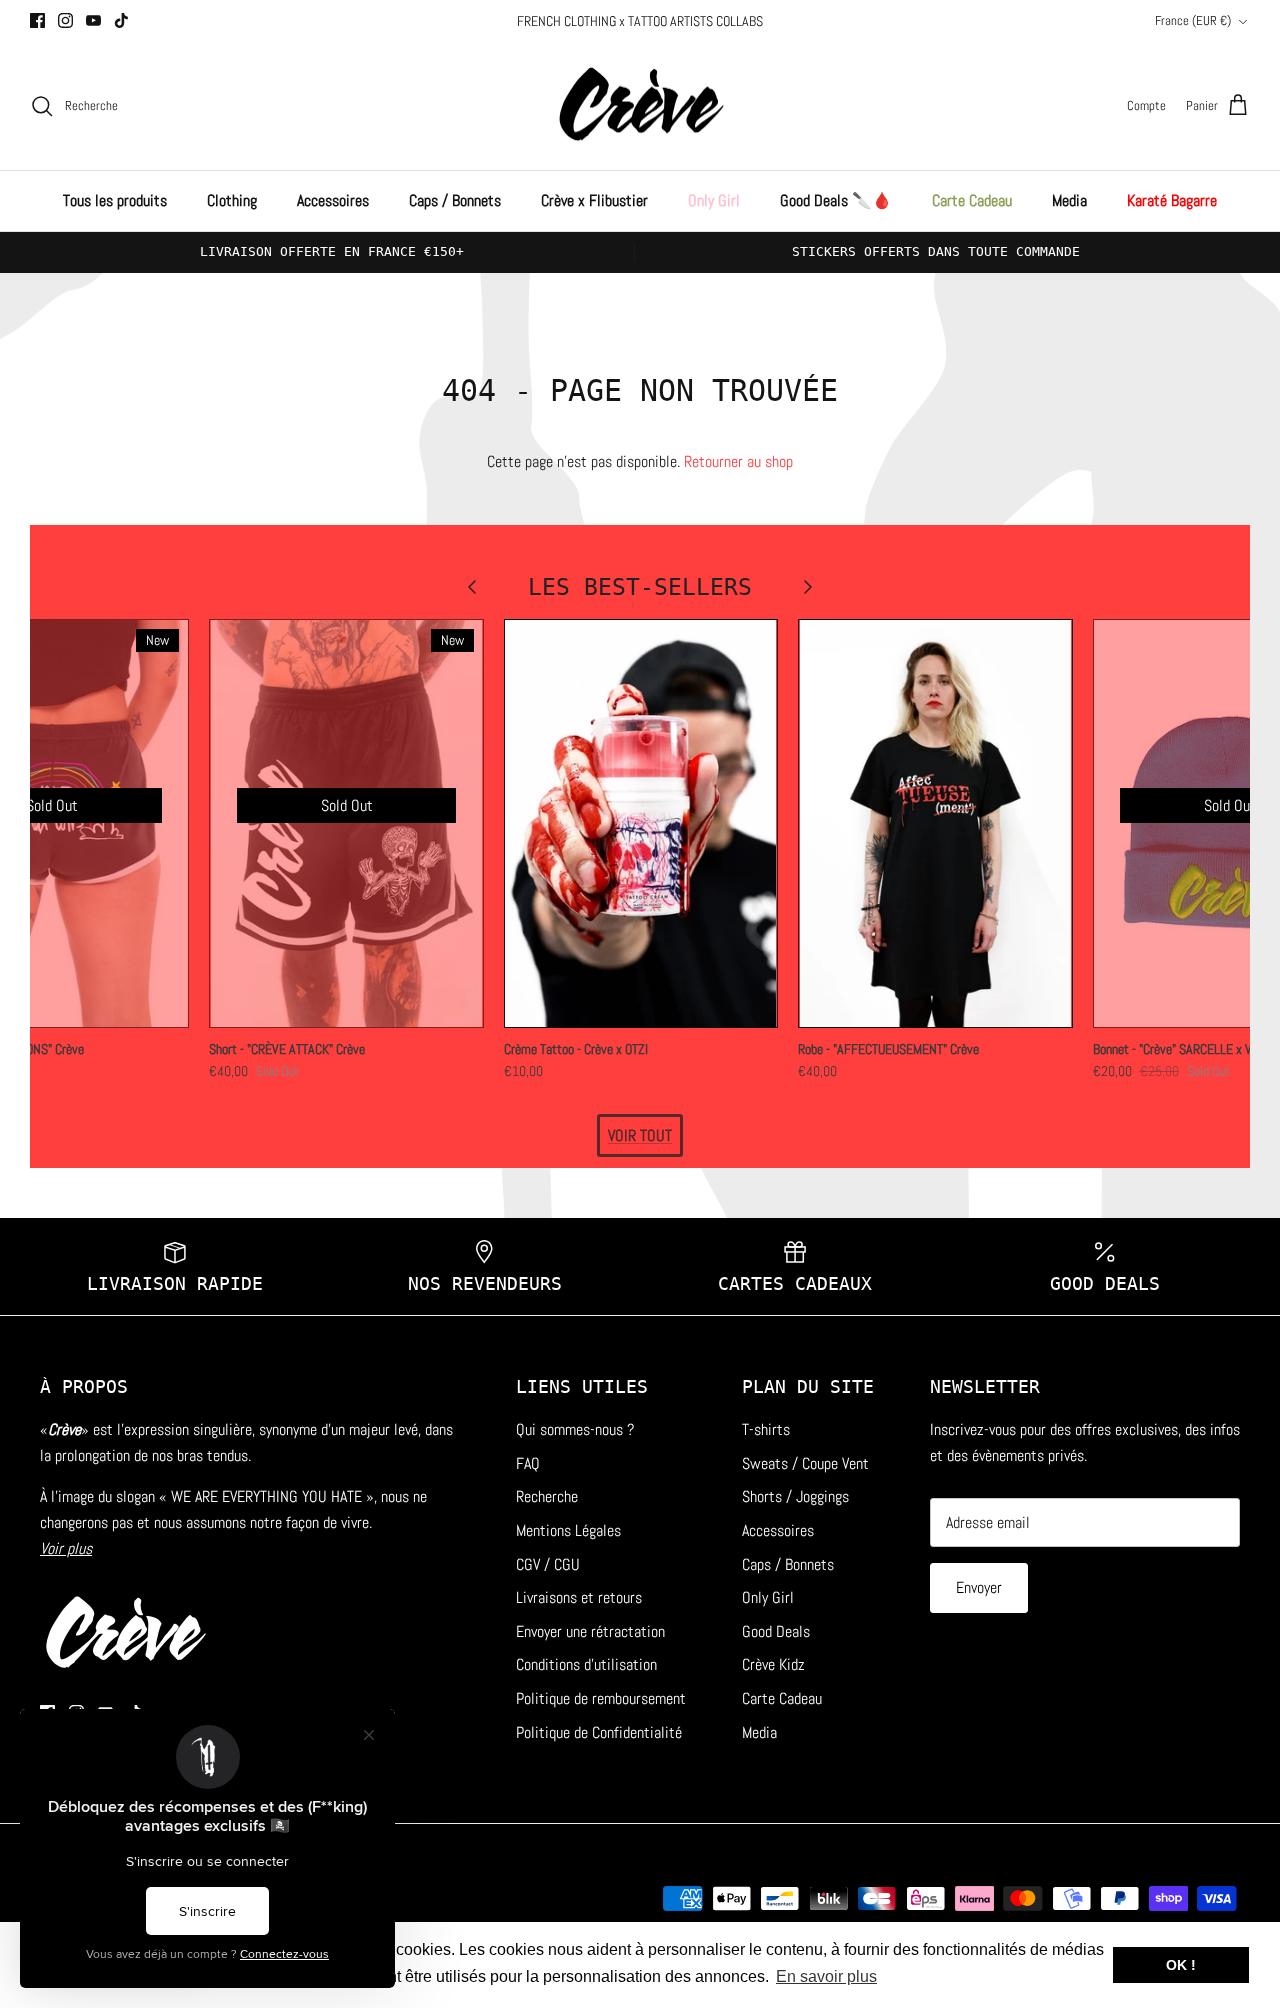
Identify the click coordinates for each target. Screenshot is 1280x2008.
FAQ (528, 1463)
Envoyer (979, 1587)
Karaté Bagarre (1172, 200)
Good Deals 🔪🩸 (836, 200)
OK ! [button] (1181, 1965)
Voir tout (640, 1135)
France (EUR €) (1193, 20)
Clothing (232, 200)
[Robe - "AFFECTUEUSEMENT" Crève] (935, 823)
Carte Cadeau (972, 200)
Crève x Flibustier (594, 200)
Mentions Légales (568, 1530)
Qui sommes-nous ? (575, 1429)
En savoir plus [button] (826, 1976)
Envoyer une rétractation (590, 1631)
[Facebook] (37, 20)
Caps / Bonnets (455, 200)
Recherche (547, 1496)
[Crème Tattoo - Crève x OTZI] (641, 823)
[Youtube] (93, 20)
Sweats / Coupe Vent (805, 1463)
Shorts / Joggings (795, 1496)
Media (1069, 200)
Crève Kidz (773, 1664)
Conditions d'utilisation (586, 1664)
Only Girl (714, 200)
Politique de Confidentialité (599, 1732)
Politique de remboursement (601, 1698)
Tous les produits (115, 200)
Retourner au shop (738, 461)
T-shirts (766, 1429)
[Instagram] (65, 20)
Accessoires (333, 200)
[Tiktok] (121, 20)
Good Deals (776, 1631)
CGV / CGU (548, 1564)
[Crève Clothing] (640, 106)
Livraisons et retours (579, 1597)
